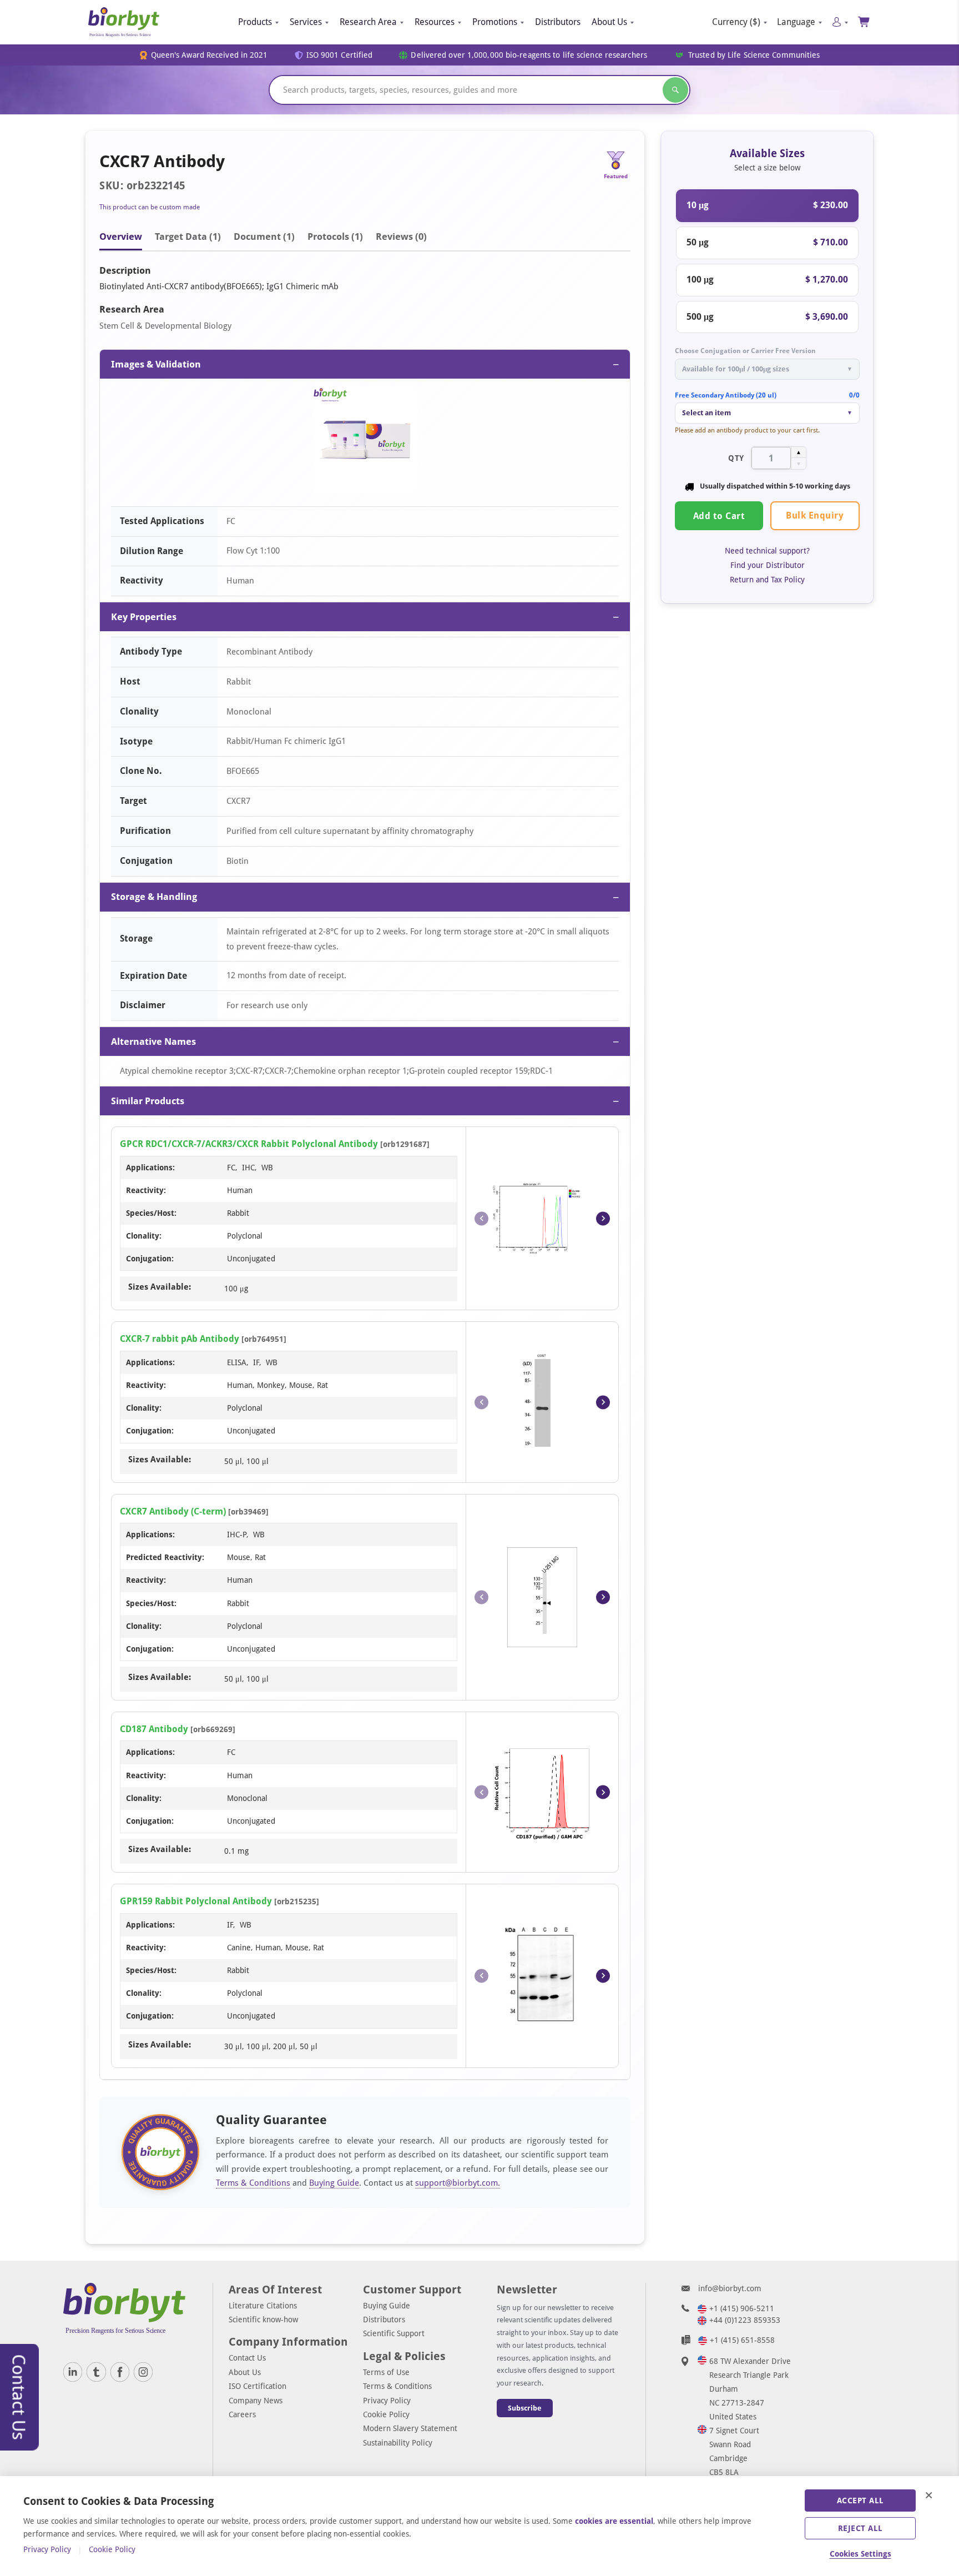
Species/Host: (151, 1213)
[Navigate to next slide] (603, 1218)
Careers (242, 2414)
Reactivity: (146, 1190)
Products (255, 22)
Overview (121, 237)
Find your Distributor (768, 565)
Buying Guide (334, 2183)
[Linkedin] (73, 2372)
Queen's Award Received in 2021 (210, 55)
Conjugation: (150, 1259)
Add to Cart (719, 515)
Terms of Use (386, 2372)
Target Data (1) (188, 237)
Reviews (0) (401, 237)
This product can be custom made (150, 207)
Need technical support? (767, 551)
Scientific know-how (263, 2320)
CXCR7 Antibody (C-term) (173, 1511)
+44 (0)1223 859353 (745, 2320)
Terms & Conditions (253, 2183)
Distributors (558, 22)
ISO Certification (258, 2386)
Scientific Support (394, 2333)
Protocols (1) (335, 237)
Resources (435, 22)
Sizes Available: (160, 1287)
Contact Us (247, 2358)
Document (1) (264, 237)
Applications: (150, 1168)
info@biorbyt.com (730, 2288)
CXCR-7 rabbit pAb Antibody (180, 1339)
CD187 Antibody (154, 1729)
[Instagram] (143, 2372)
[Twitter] (96, 2372)
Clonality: (144, 1236)
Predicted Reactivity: (165, 1557)
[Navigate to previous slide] (481, 1218)
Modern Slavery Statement (410, 2428)
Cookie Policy (386, 2414)
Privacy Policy (387, 2401)
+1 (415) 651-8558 (742, 2340)
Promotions (495, 22)
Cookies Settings (860, 2554)
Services (306, 22)
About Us (609, 22)
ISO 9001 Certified (340, 55)
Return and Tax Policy (767, 580)
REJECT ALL (860, 2528)
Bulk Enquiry (815, 515)
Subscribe (525, 2408)
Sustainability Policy (398, 2443)
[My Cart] (864, 22)
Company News (256, 2401)
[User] (840, 22)
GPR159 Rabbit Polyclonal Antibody (196, 1901)
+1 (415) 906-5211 (742, 2308)
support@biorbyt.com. (458, 2183)
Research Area (368, 22)
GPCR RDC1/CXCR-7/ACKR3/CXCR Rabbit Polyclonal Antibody (249, 1144)
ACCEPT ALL (860, 2500)
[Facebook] (120, 2372)
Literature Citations (263, 2306)
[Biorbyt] (124, 22)
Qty (736, 457)
